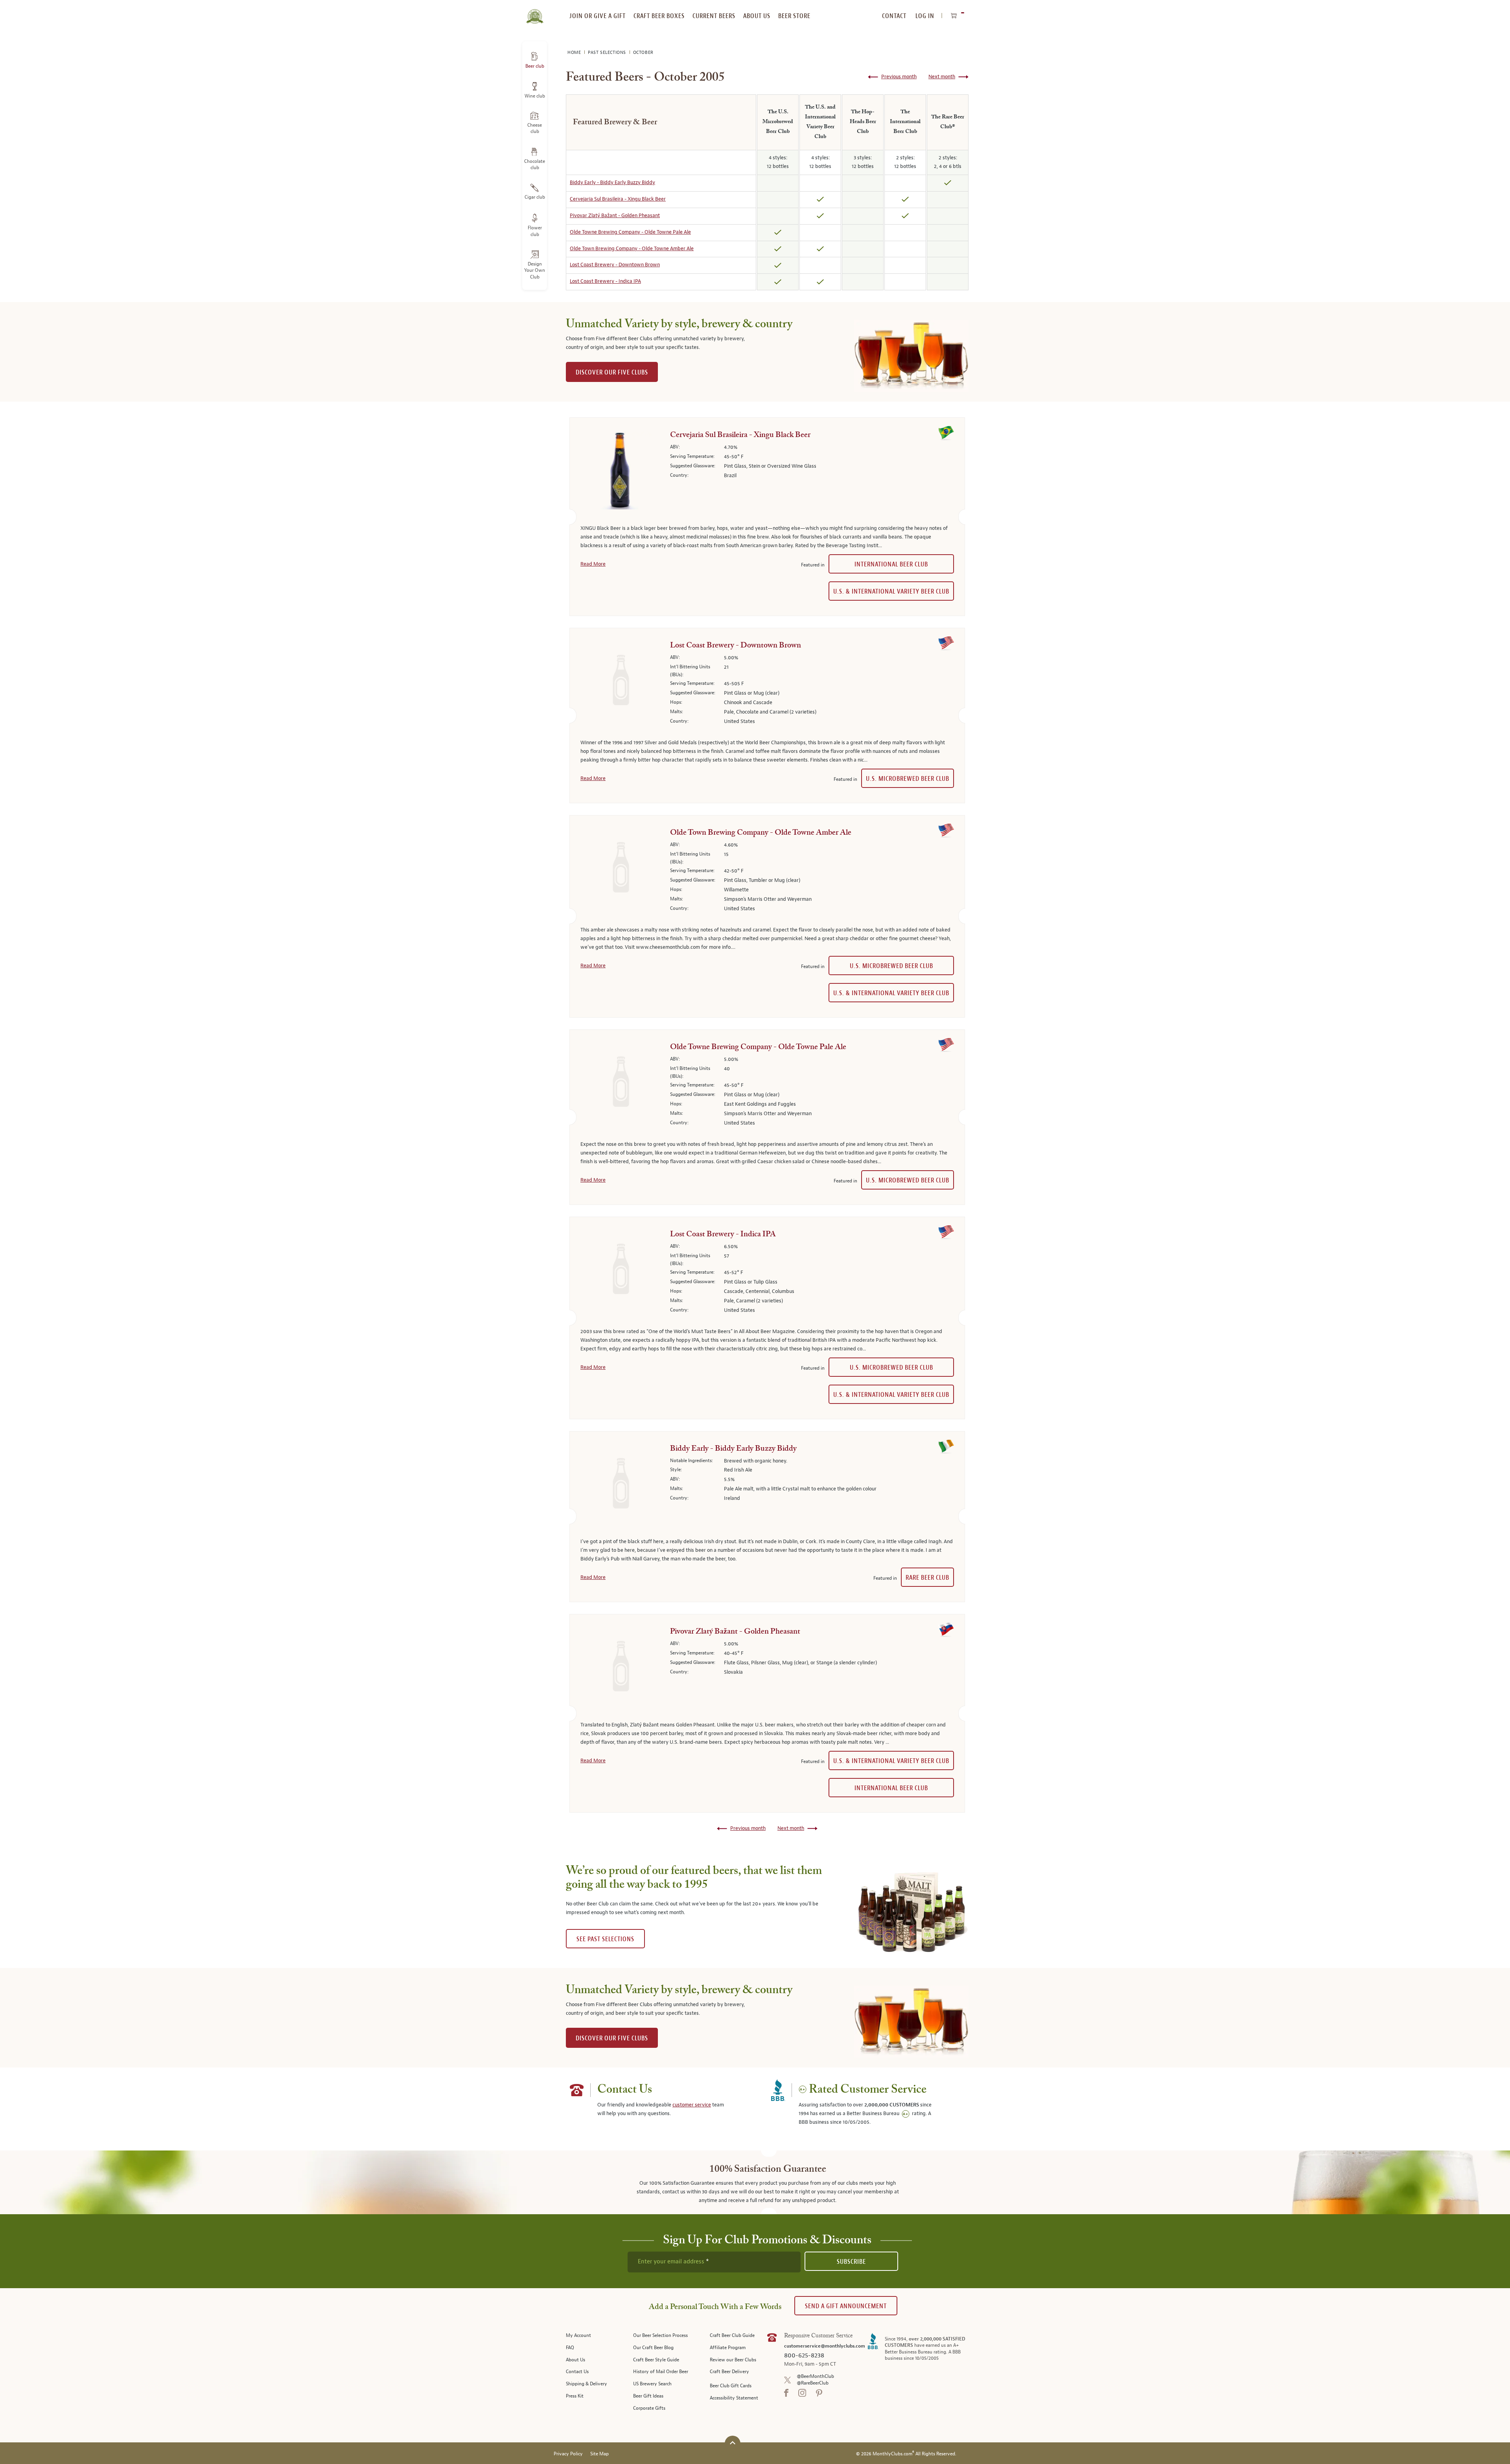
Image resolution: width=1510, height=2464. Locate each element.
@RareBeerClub (813, 2383)
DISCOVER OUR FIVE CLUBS (612, 372)
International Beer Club (891, 564)
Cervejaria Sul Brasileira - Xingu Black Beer (618, 199)
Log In (925, 16)
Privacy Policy (568, 2454)
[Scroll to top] (733, 2443)
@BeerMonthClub (815, 2376)
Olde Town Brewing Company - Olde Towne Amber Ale (632, 249)
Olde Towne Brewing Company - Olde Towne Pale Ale (630, 232)
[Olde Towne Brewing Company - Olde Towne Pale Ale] (619, 1084)
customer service (692, 2105)
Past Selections (608, 53)
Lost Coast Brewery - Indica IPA (605, 281)
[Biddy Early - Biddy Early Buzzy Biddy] (619, 1486)
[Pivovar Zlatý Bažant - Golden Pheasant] (619, 1669)
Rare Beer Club (927, 1578)
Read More (593, 564)
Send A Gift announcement (846, 2306)
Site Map (599, 2454)
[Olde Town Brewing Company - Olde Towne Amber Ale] (619, 870)
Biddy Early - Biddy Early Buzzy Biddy (612, 183)
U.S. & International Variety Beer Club (891, 591)
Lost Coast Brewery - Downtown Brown (615, 265)
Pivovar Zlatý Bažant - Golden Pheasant (615, 216)
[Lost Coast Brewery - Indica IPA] (619, 1271)
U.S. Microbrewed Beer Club (908, 779)
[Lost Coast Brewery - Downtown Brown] (619, 682)
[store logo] (535, 12)
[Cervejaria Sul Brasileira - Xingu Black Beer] (619, 472)
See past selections (605, 1939)
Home (575, 53)
